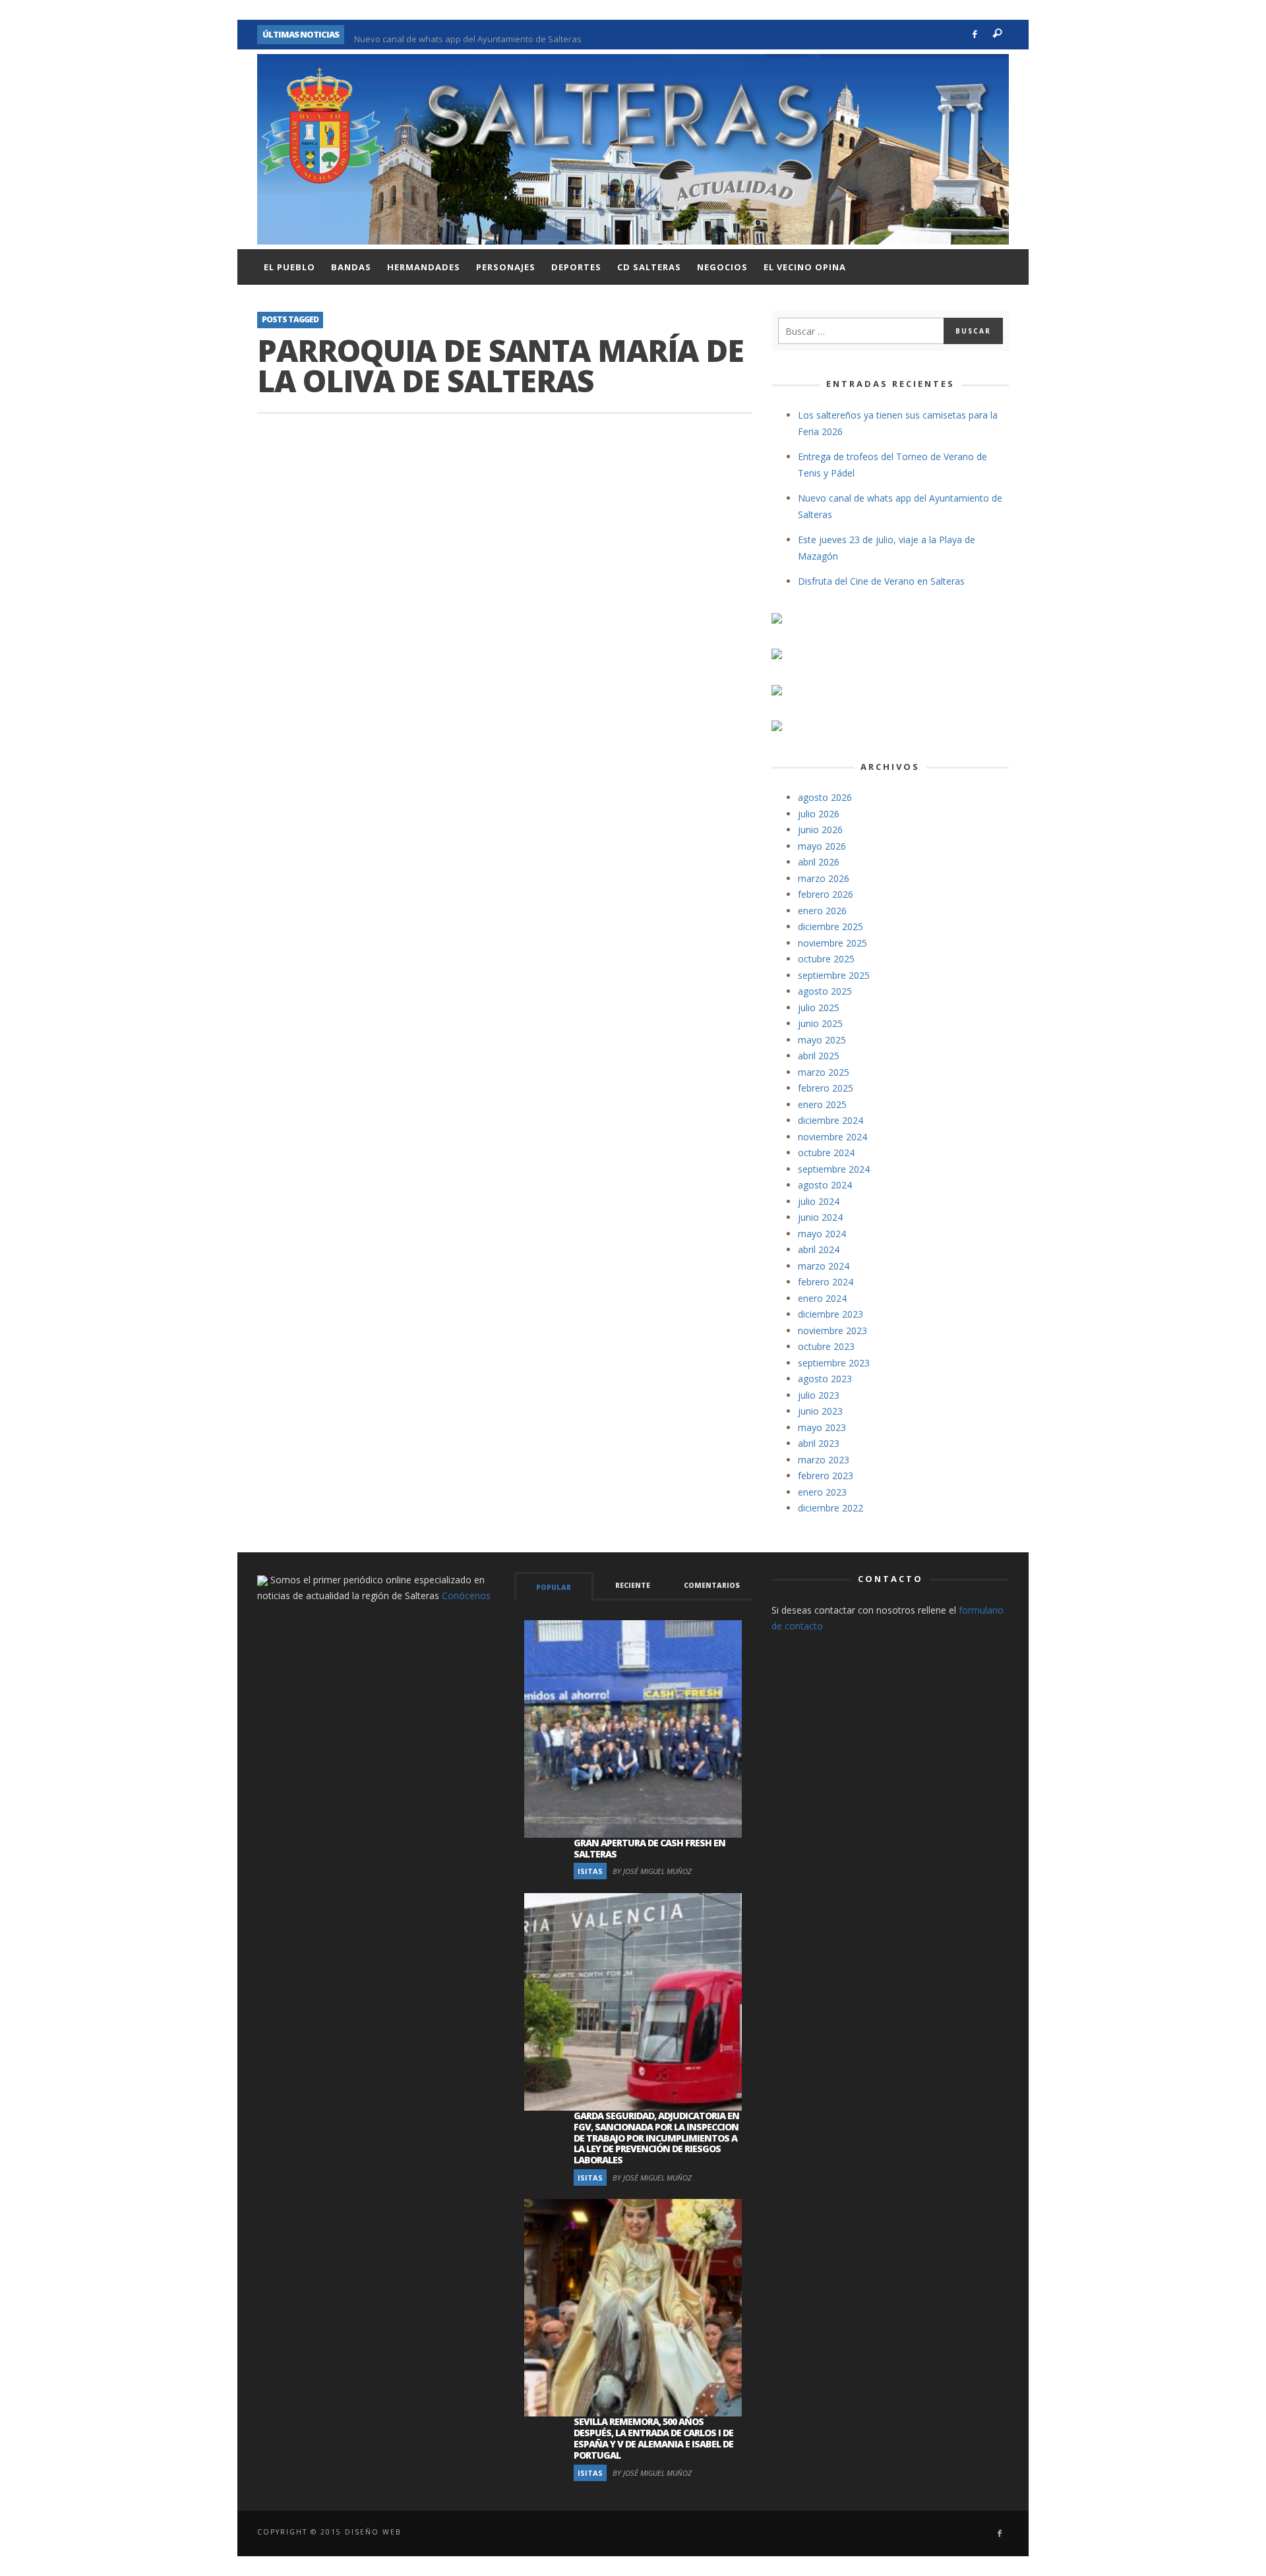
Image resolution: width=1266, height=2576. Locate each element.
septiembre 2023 (834, 1363)
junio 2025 (820, 1023)
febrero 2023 (826, 1476)
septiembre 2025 (834, 975)
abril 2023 (819, 1443)
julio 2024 (819, 1201)
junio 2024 (820, 1217)
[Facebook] (975, 35)
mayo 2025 (822, 1040)
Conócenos (466, 1595)
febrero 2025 (826, 1088)
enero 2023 (822, 1492)
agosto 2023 (825, 1379)
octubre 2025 (826, 959)
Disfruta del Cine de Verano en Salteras (881, 581)
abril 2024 (819, 1249)
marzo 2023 (824, 1460)
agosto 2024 (825, 1185)
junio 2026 (820, 830)
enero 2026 (822, 911)
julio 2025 (819, 1008)
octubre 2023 (826, 1346)
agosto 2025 (825, 991)
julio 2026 (819, 814)
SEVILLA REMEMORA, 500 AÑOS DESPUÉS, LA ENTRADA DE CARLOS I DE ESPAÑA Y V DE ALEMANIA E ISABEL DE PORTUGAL (653, 2438)
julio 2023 (819, 1395)
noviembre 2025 (832, 943)
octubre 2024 (826, 1153)
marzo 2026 (824, 878)
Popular (554, 1587)
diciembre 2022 (830, 1508)
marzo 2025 (824, 1072)
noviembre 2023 (832, 1331)
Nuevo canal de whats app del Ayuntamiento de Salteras (468, 34)
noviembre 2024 (832, 1137)
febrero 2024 (826, 1282)
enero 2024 (822, 1298)
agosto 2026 (825, 797)
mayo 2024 (822, 1234)
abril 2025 (819, 1056)
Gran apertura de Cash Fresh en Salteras (649, 1848)
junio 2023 (820, 1411)
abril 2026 (819, 862)
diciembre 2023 (830, 1314)
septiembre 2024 (834, 1169)
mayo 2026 (822, 846)
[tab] (554, 1586)
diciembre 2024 (830, 1120)
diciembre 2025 (830, 926)
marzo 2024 (824, 1266)
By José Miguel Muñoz (652, 1871)
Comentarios (712, 1585)
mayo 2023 (822, 1427)
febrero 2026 (826, 894)
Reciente (633, 1585)
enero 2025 (822, 1104)
